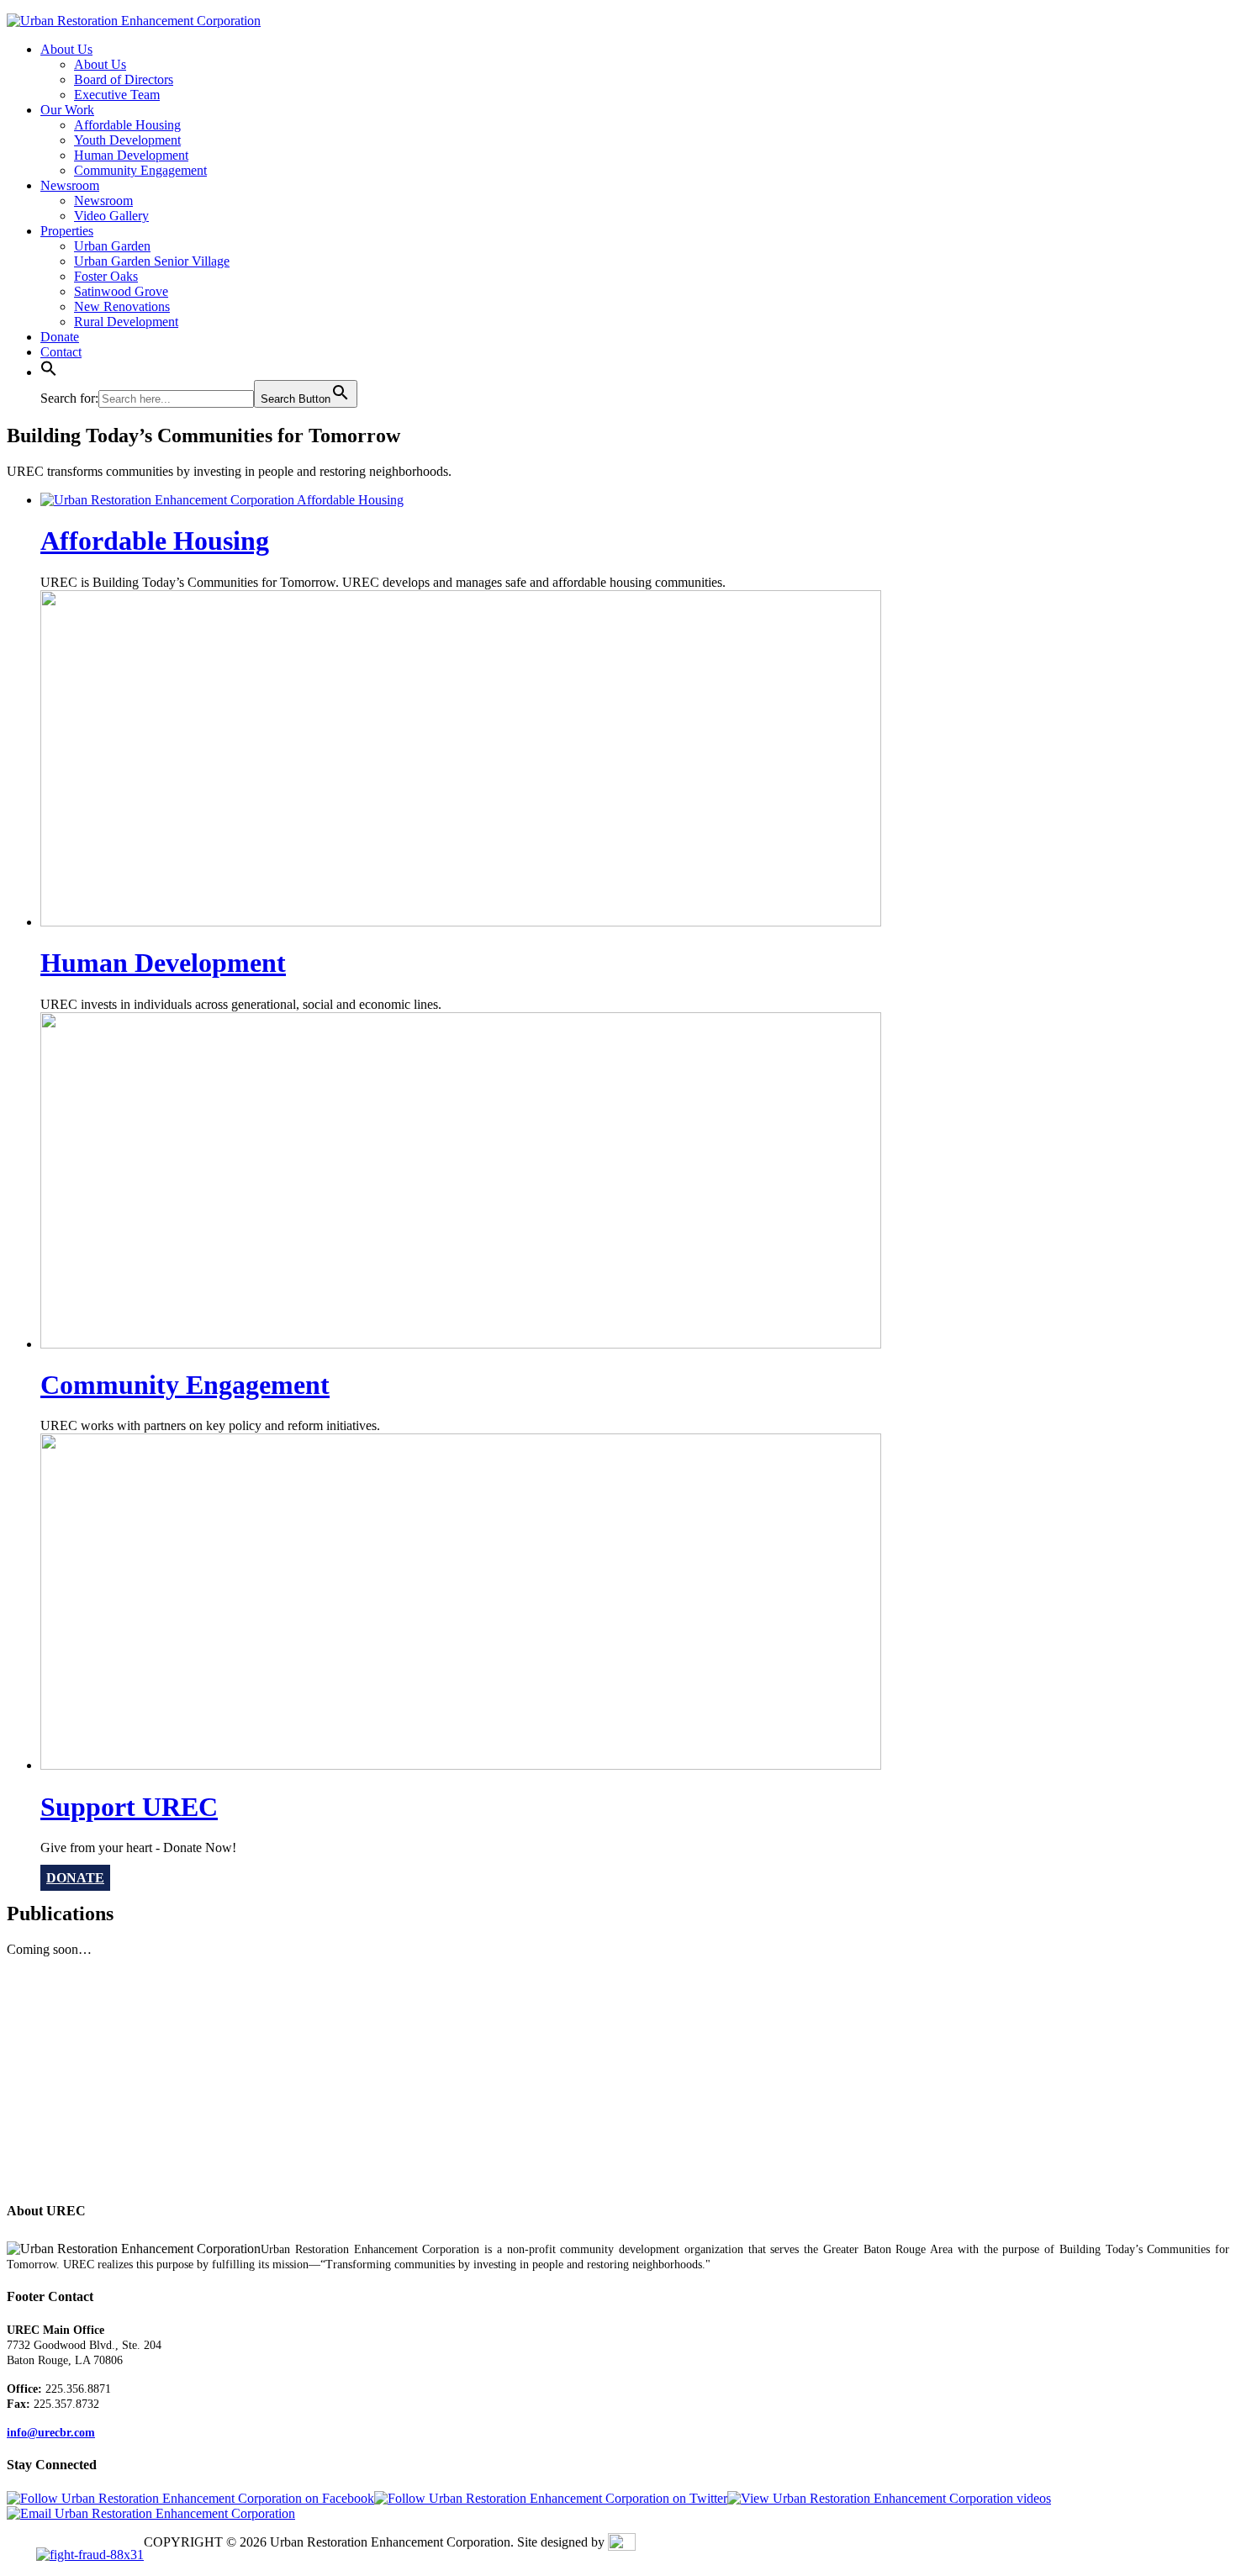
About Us (66, 49)
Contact (61, 352)
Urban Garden (112, 246)
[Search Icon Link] (49, 372)
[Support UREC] (461, 1765)
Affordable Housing (127, 125)
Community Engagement (140, 170)
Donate (60, 337)
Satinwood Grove (121, 291)
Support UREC (129, 1807)
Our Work (67, 110)
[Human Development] (461, 922)
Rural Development (126, 322)
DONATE (75, 1878)
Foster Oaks (106, 276)
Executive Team (117, 95)
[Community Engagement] (461, 1344)
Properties (67, 231)
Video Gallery (111, 216)
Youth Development (127, 140)
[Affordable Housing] (222, 500)
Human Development (131, 155)
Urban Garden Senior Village (152, 261)
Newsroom (70, 185)
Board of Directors (124, 79)
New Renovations (122, 306)
